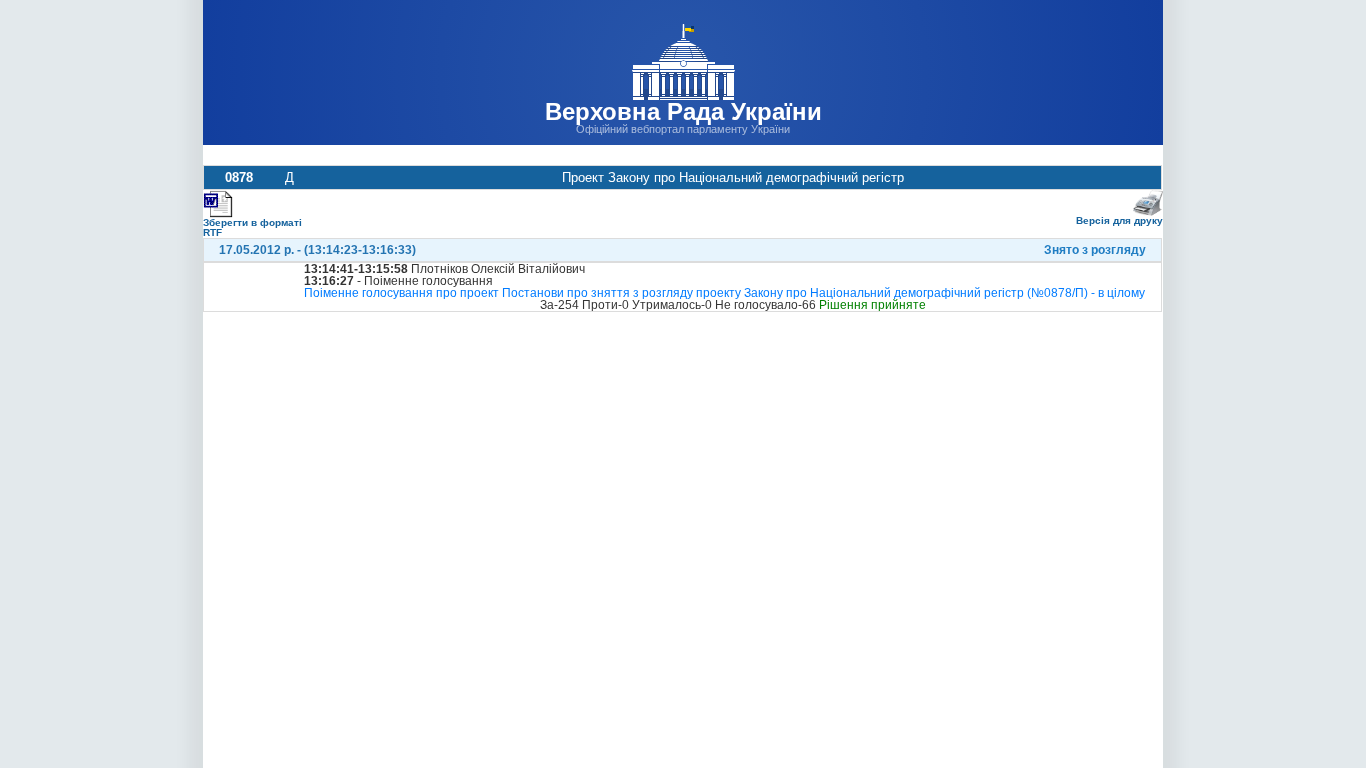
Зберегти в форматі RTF (252, 227)
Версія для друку (1119, 220)
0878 (239, 177)
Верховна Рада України (683, 111)
